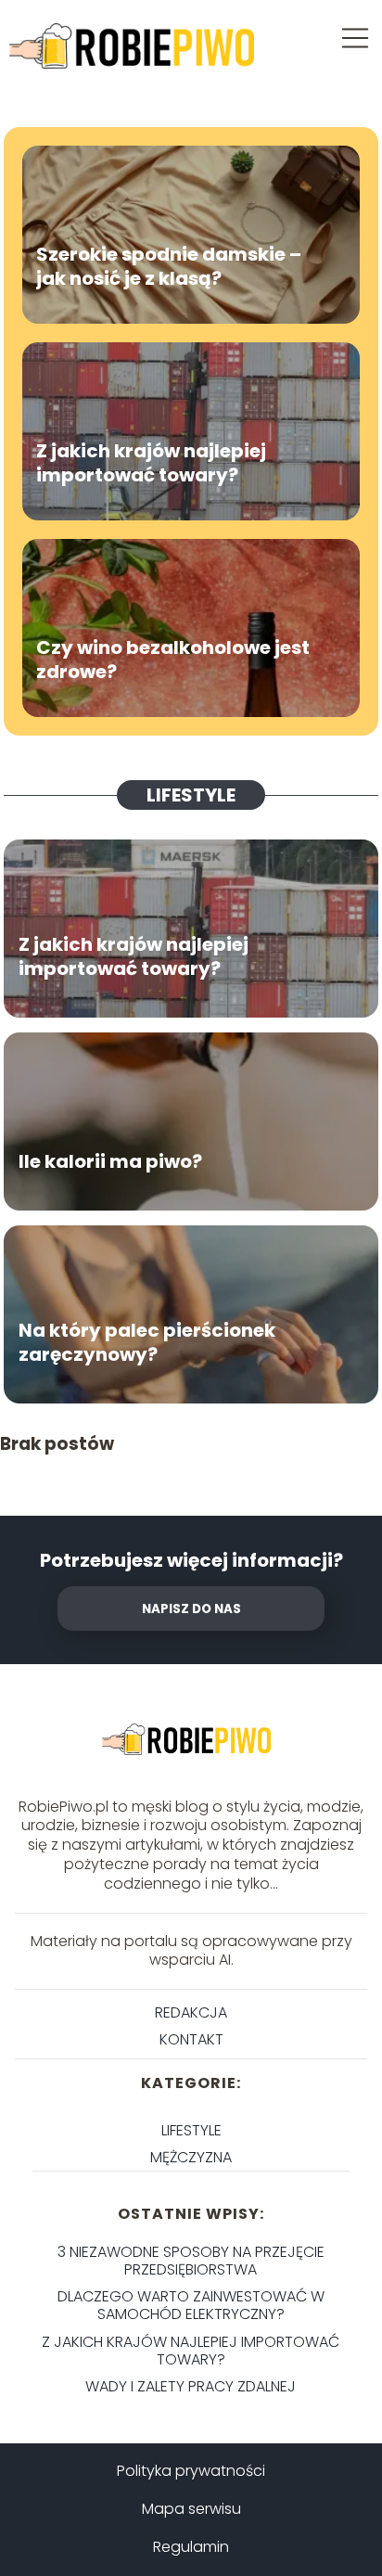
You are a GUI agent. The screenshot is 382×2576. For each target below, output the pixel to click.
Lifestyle (191, 795)
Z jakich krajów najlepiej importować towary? (151, 463)
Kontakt (191, 2039)
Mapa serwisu (191, 2509)
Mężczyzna (191, 2157)
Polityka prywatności (191, 2471)
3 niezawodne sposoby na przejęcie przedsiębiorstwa (191, 2261)
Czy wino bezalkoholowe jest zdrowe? (173, 660)
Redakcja (191, 2012)
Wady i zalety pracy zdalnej (191, 2386)
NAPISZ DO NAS (191, 1609)
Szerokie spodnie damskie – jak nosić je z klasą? (169, 266)
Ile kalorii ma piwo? (112, 1161)
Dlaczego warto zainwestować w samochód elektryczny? (191, 2305)
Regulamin (191, 2547)
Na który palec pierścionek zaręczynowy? (147, 1342)
